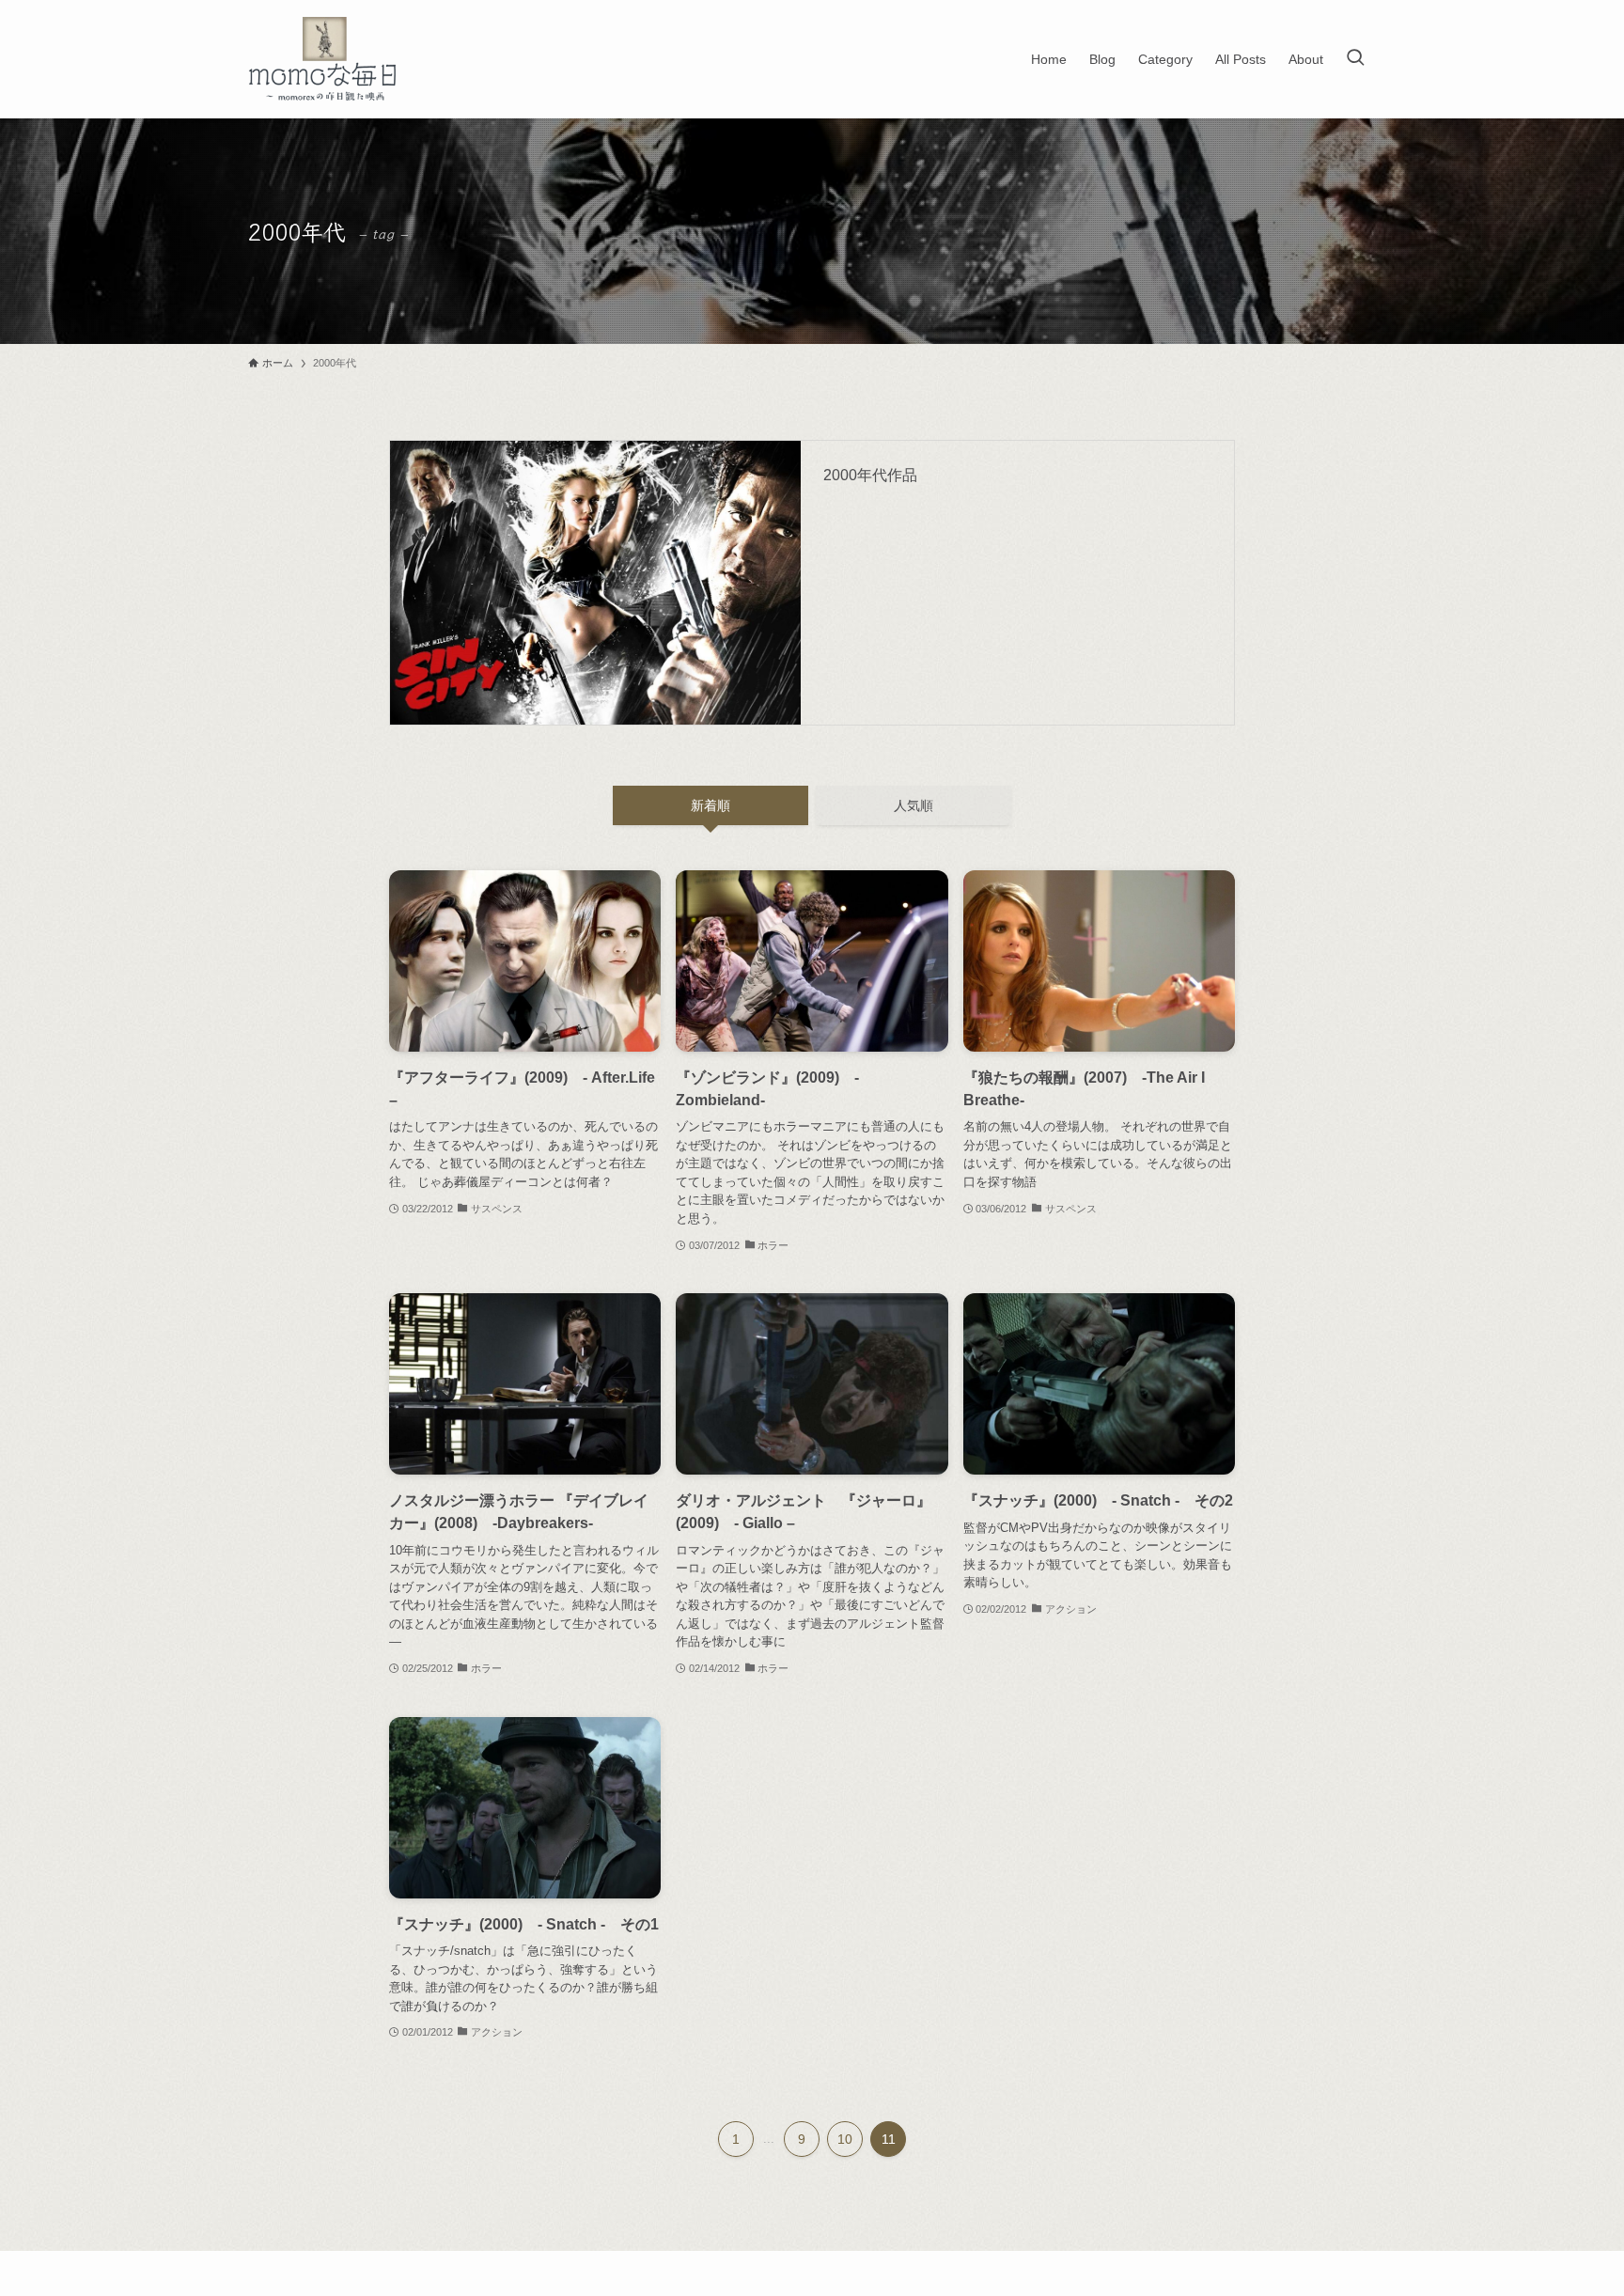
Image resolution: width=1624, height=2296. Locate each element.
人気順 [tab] (913, 805)
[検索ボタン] (1355, 59)
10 (845, 2139)
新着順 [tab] (710, 805)
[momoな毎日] (326, 59)
